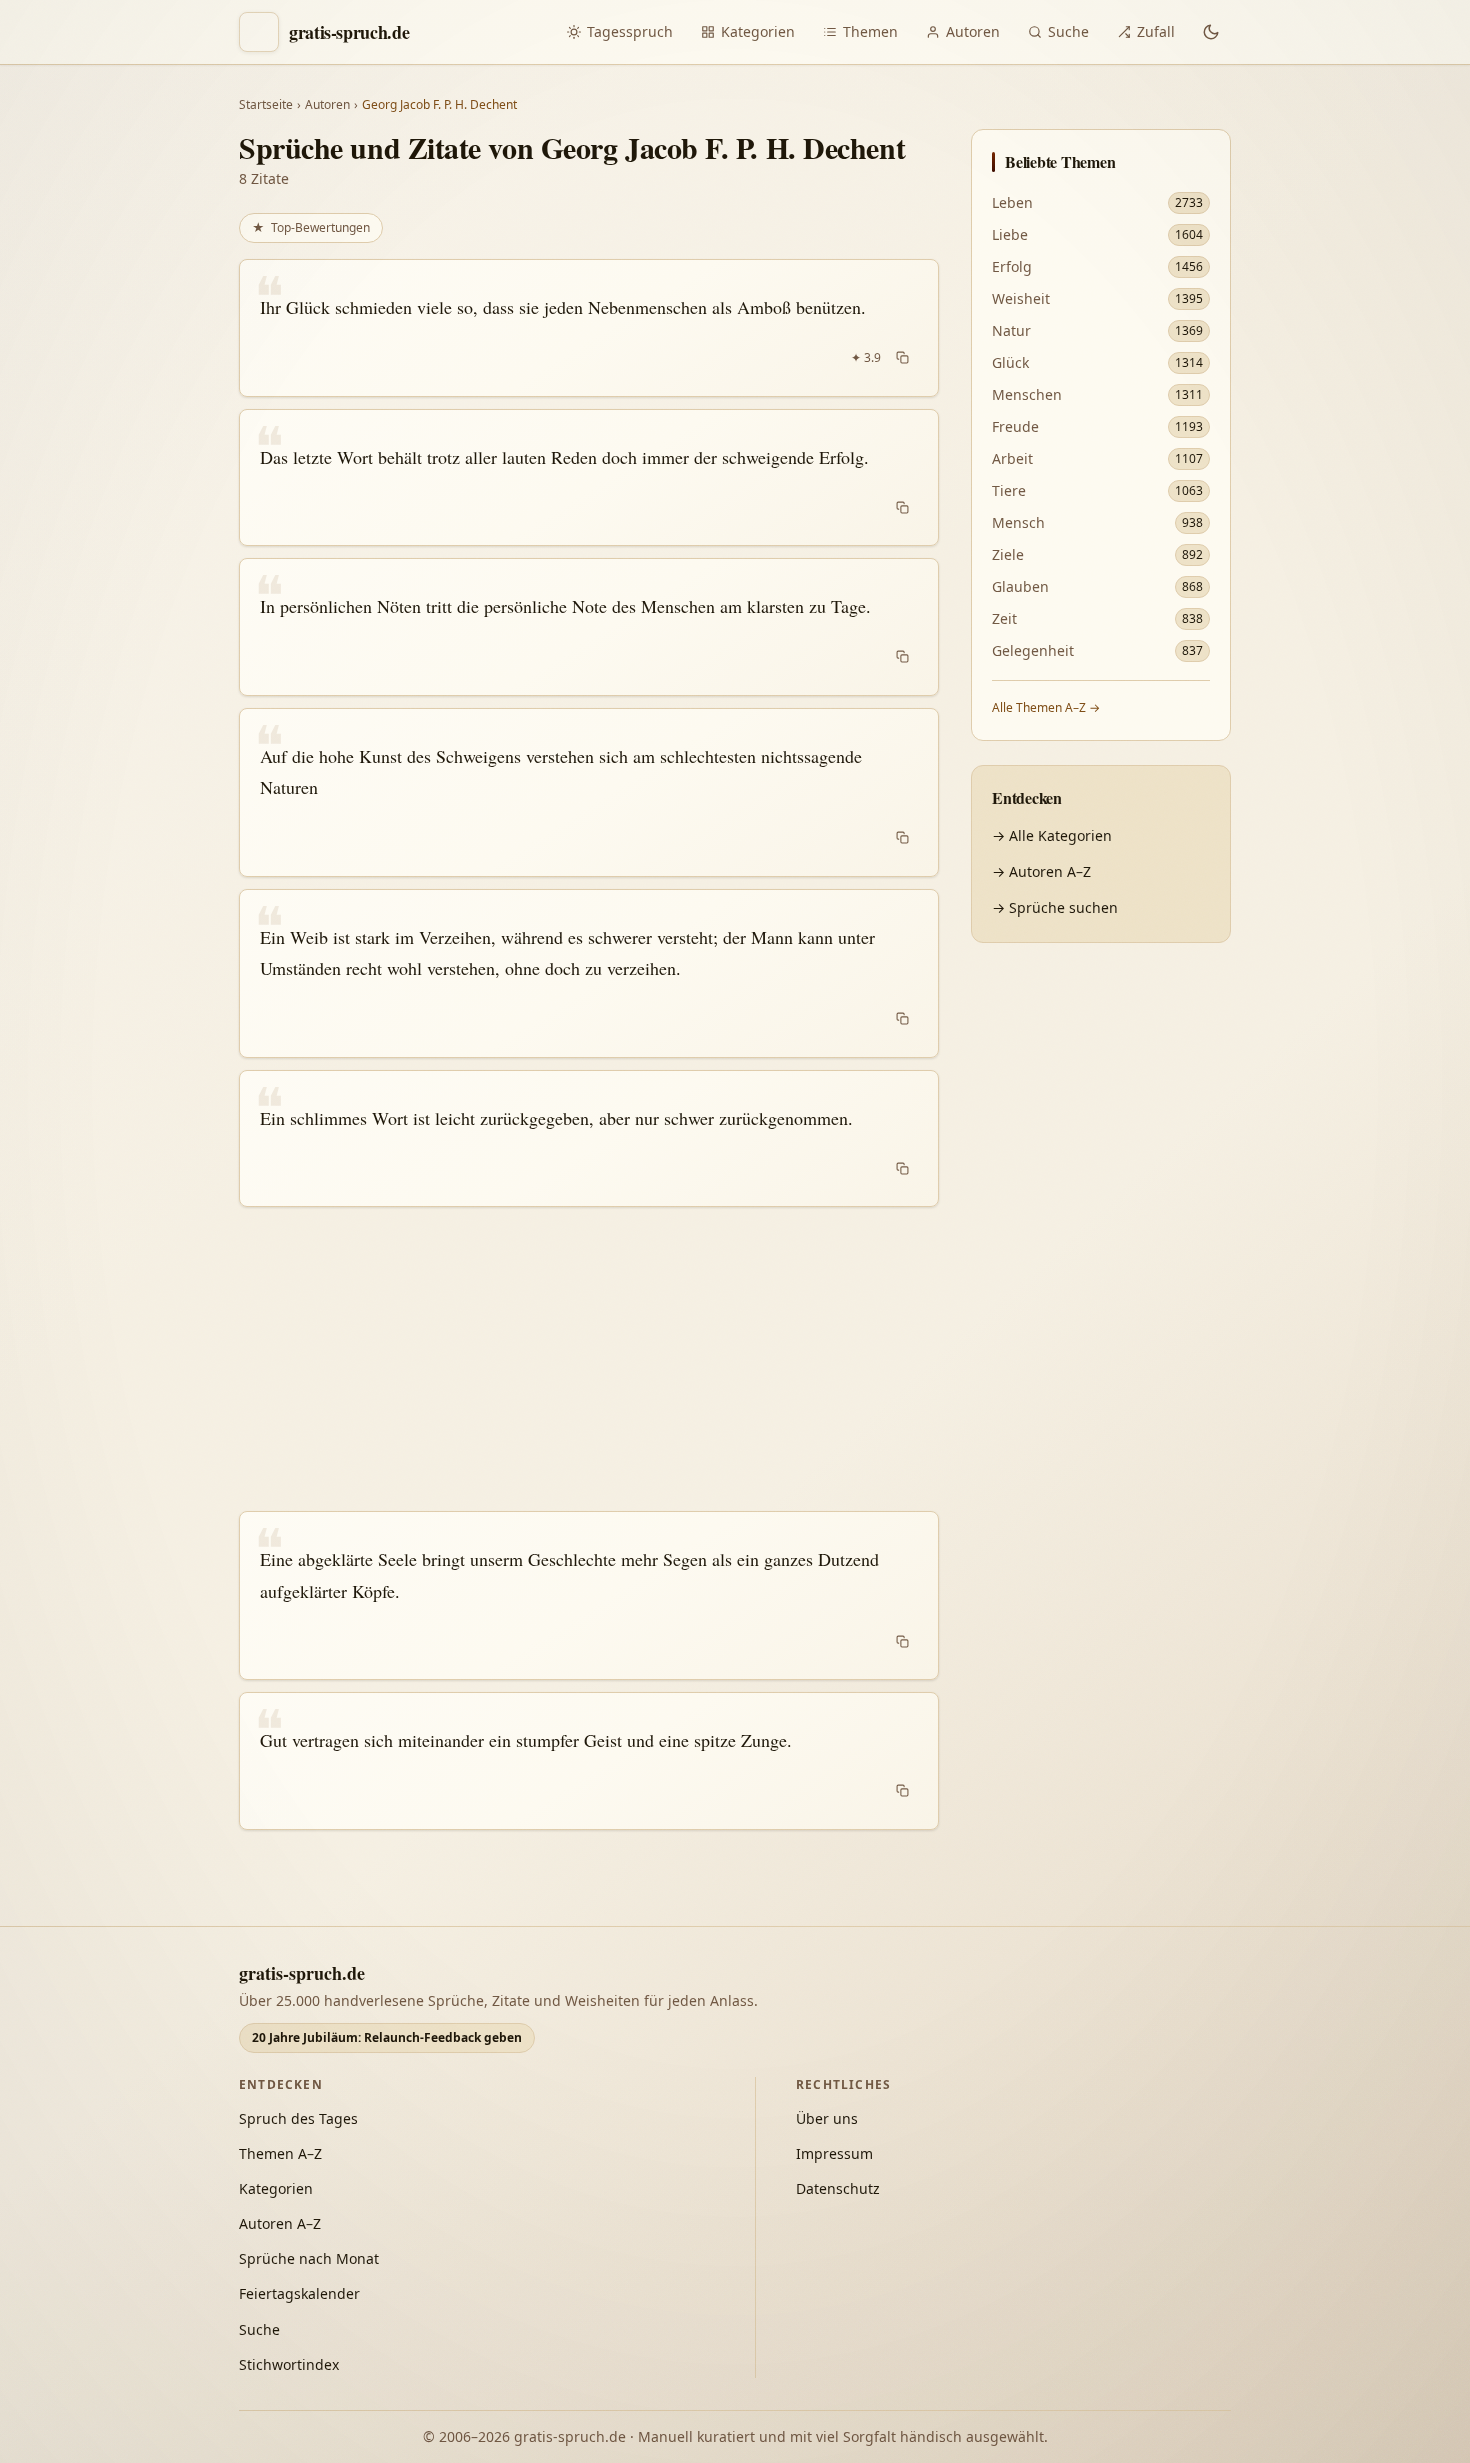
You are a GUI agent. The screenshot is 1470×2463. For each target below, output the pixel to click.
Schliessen (1307, 2410)
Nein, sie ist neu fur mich (1197, 2047)
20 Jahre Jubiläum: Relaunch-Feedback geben (387, 2037)
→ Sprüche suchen (1055, 907)
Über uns (827, 2118)
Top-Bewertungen (311, 227)
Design (1135, 2127)
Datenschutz (838, 2188)
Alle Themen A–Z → (1046, 707)
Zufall (1156, 31)
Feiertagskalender (299, 2293)
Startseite (266, 105)
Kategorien (758, 31)
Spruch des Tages (298, 2118)
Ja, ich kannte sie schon (1190, 2001)
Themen (870, 31)
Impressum (834, 2153)
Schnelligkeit (1236, 2127)
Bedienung (1149, 2169)
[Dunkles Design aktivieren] (1211, 32)
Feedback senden (1175, 2410)
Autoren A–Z (280, 2223)
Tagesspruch (630, 31)
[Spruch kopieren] (902, 358)
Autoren (973, 31)
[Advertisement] (589, 1359)
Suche (1068, 31)
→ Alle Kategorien (1052, 835)
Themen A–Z (280, 2153)
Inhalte (1337, 2127)
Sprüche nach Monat (309, 2258)
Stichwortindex (289, 2364)
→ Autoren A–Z (1041, 871)
